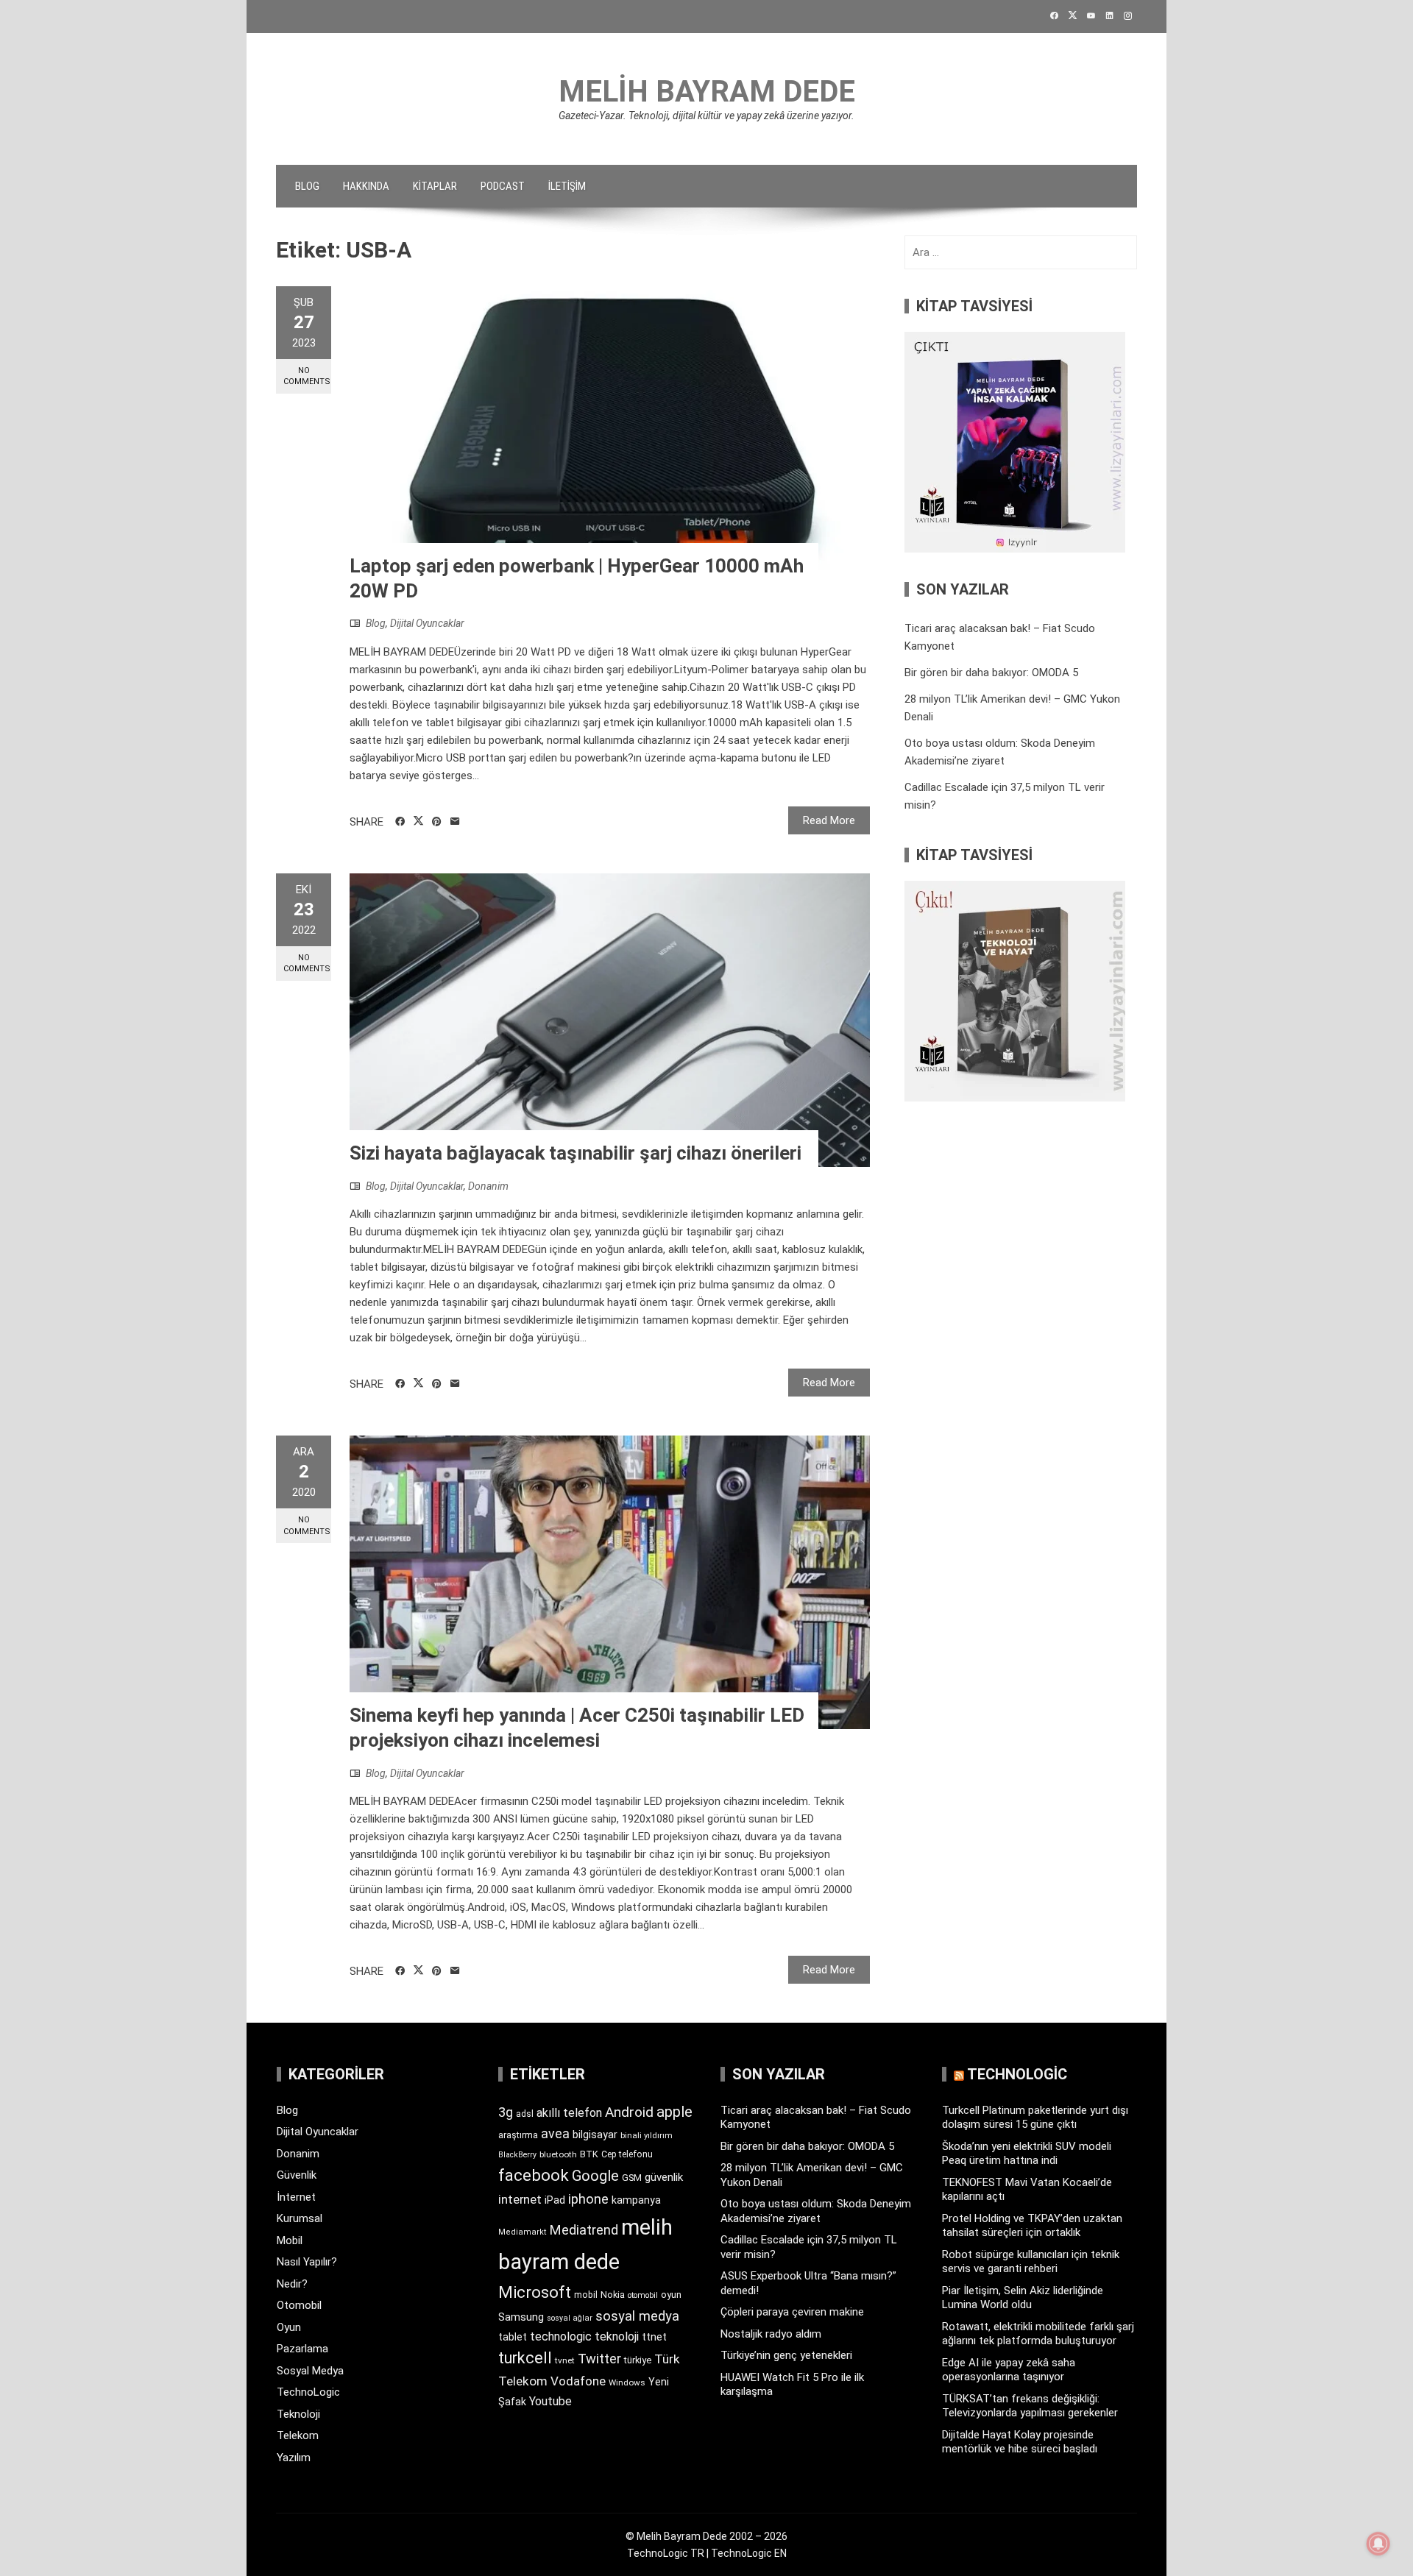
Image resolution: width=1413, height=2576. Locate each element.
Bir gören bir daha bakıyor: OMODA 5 (991, 673)
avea (555, 2133)
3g (506, 2112)
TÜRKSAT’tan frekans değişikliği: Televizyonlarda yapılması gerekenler (1030, 2406)
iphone (588, 2199)
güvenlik (664, 2177)
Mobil (290, 2240)
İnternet (296, 2197)
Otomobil (299, 2305)
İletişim (567, 186)
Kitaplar (435, 186)
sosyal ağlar (570, 2318)
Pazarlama (302, 2349)
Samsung (521, 2317)
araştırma (518, 2135)
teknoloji (617, 2337)
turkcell (525, 2358)
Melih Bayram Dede (707, 92)
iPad (555, 2200)
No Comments (307, 376)
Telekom (298, 2435)
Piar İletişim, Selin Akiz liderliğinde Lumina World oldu (1023, 2298)
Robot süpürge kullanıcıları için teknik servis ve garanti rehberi (1031, 2262)
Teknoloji (298, 2414)
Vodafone (578, 2381)
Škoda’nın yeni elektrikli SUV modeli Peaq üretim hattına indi (1027, 2154)
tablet (513, 2337)
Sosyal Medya (310, 2371)
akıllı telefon (569, 2113)
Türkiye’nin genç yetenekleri (786, 2355)
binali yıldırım (647, 2136)
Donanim (488, 1186)
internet (520, 2200)
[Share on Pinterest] (437, 822)
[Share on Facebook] (400, 822)
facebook (534, 2175)
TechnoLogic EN (749, 2553)
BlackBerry (517, 2155)
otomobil (643, 2295)
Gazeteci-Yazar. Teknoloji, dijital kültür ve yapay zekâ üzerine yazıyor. (706, 116)
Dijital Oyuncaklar (427, 623)
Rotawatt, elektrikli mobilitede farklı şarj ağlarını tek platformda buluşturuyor (1038, 2334)
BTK (589, 2154)
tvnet (565, 2360)
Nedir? (292, 2284)
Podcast (503, 186)
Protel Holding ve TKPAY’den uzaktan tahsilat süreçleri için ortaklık (1032, 2226)
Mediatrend (584, 2230)
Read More (829, 820)
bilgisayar (595, 2135)
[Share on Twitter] (418, 821)
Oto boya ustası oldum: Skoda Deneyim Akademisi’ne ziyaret (816, 2211)
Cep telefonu (627, 2154)
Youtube (550, 2401)
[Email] (455, 822)
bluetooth (558, 2154)
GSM (632, 2178)
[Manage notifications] (1378, 2544)
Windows (627, 2382)
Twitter (599, 2359)
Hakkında (366, 186)
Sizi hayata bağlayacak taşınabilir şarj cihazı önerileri (576, 1153)
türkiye (638, 2360)
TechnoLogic (308, 2392)
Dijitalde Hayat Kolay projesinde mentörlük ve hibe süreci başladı (1020, 2442)
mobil (586, 2295)
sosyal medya (637, 2316)
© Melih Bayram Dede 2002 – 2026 (706, 2536)
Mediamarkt (523, 2232)
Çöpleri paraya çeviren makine (792, 2312)
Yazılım (294, 2458)
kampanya (636, 2200)
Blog (307, 186)
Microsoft (535, 2292)
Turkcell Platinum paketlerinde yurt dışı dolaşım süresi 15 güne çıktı (1035, 2118)
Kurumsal (300, 2218)
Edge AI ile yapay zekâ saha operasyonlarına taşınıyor (1009, 2370)
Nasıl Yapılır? (307, 2262)
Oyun (289, 2327)
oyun (671, 2295)
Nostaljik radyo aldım (771, 2334)
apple (674, 2112)
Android (629, 2112)
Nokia (613, 2295)
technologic (561, 2337)
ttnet (654, 2337)
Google (595, 2176)
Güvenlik (297, 2175)
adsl (525, 2114)
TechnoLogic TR (666, 2553)
